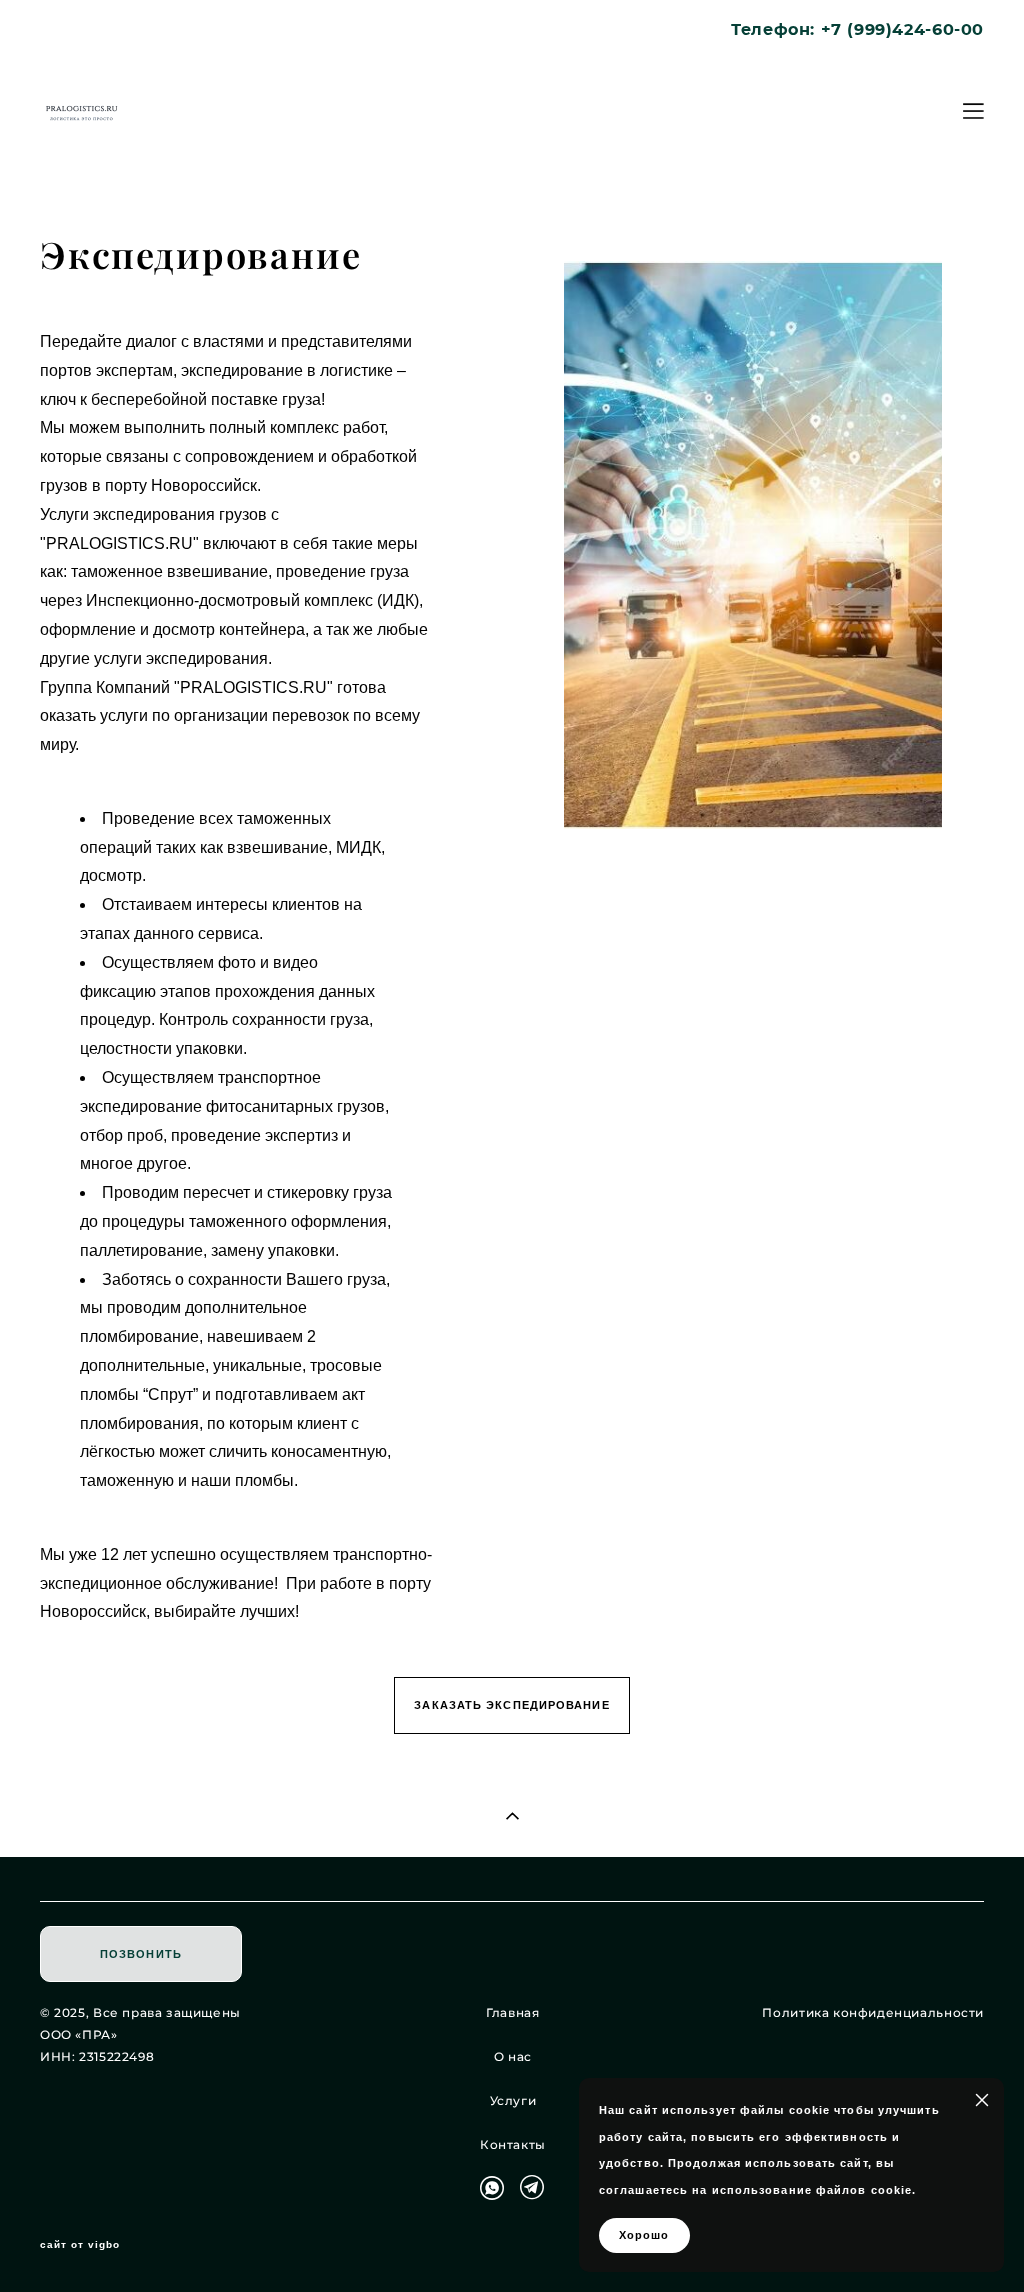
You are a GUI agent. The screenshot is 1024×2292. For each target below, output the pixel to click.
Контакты (513, 2144)
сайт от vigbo (80, 2245)
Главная (512, 2012)
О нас (513, 2056)
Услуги (513, 2100)
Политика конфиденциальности (873, 2012)
